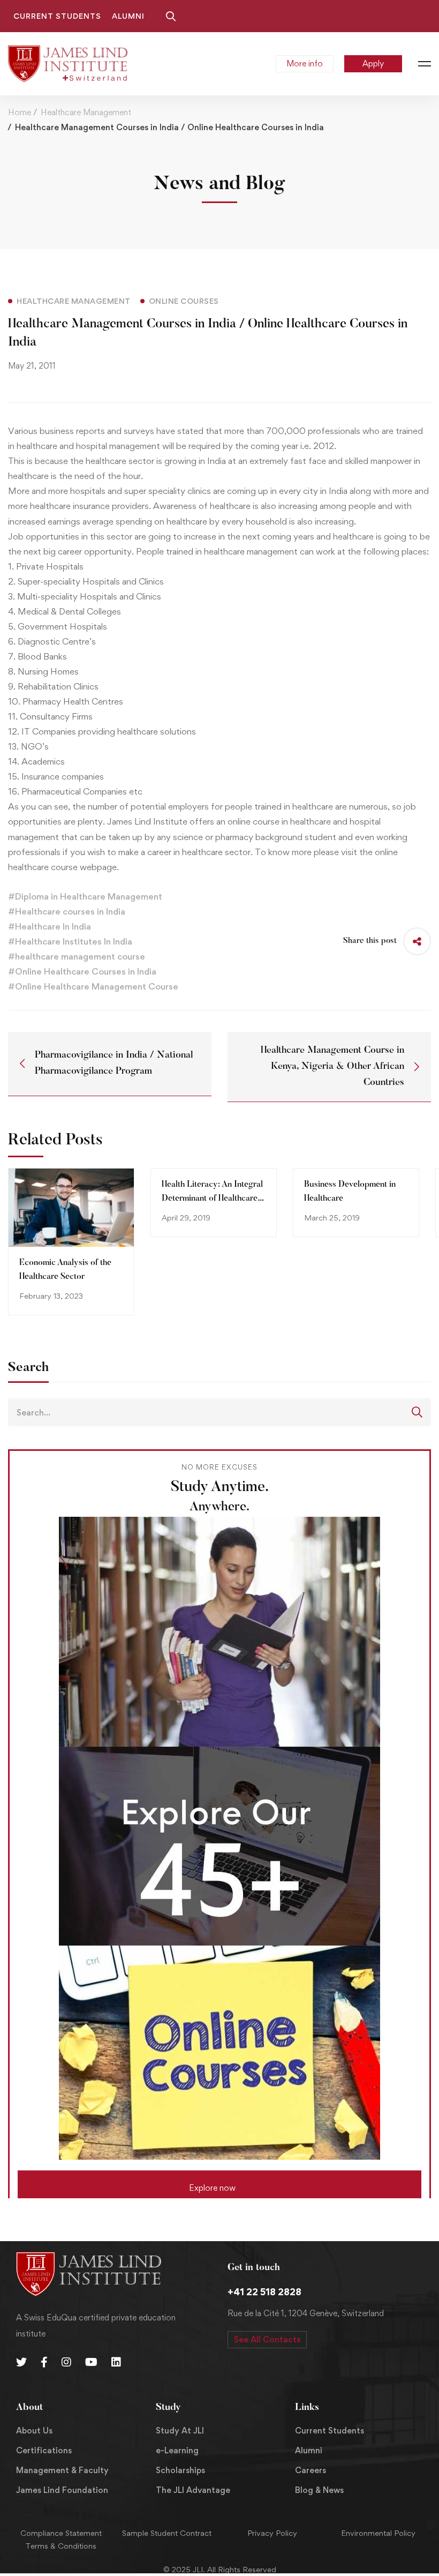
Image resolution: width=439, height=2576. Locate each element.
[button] (219, 2184)
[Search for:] (219, 1412)
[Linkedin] (116, 2362)
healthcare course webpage (62, 867)
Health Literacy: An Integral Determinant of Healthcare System (212, 1199)
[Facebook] (44, 2362)
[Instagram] (66, 2362)
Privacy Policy (272, 2533)
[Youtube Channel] (91, 2362)
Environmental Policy (378, 2533)
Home (20, 112)
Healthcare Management (86, 112)
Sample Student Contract (167, 2533)
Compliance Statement (61, 2533)
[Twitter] (21, 2362)
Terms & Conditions (61, 2546)
